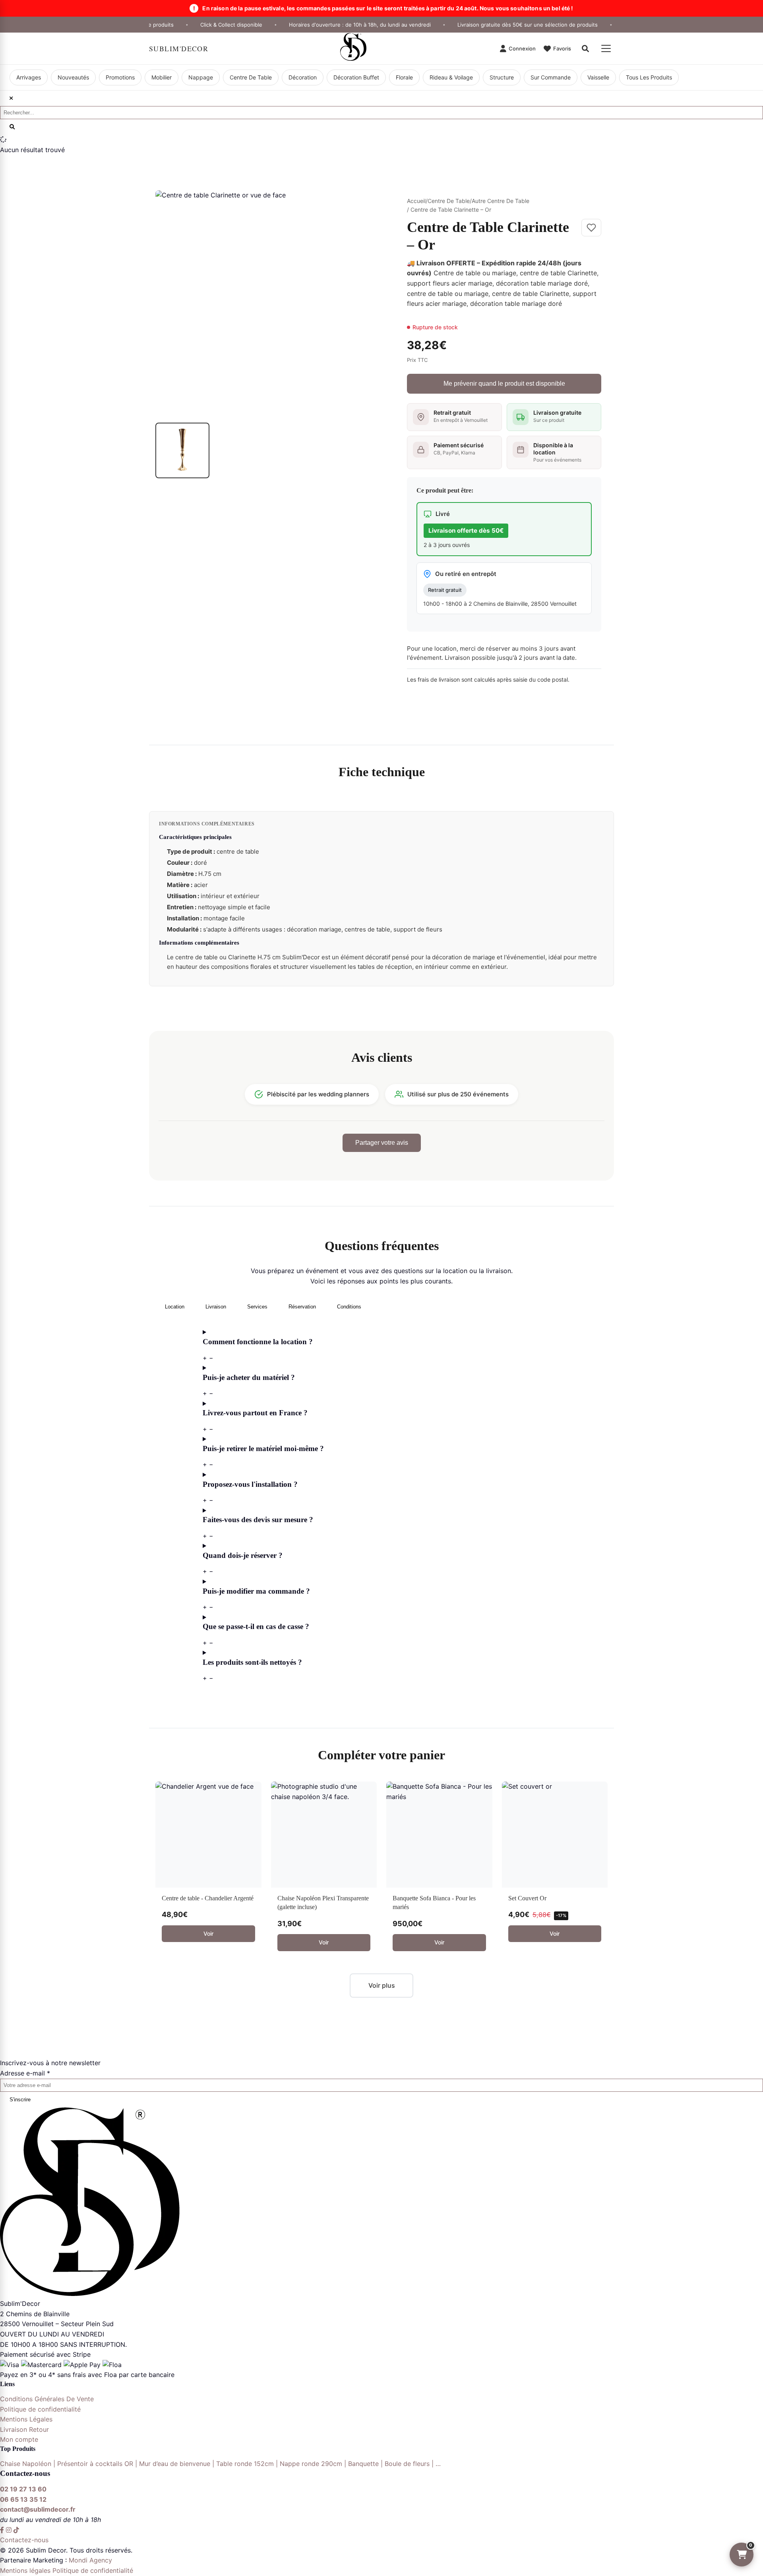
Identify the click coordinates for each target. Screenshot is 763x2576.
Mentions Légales (26, 2419)
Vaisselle (598, 77)
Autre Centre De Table (501, 201)
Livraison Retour (24, 2429)
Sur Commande (551, 77)
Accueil (416, 201)
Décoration (303, 77)
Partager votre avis (382, 1143)
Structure (502, 77)
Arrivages (29, 77)
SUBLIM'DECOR (179, 48)
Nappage (201, 77)
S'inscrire (20, 2100)
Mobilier (162, 77)
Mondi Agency (90, 2560)
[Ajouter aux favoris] (591, 228)
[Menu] (606, 48)
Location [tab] (175, 1307)
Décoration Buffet (356, 77)
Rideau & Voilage (451, 77)
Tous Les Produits (649, 77)
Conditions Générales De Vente (47, 2399)
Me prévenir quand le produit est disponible (504, 384)
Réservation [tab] (302, 1307)
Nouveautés (73, 77)
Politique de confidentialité (40, 2409)
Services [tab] (257, 1307)
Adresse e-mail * (25, 2073)
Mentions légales (25, 2570)
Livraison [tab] (216, 1307)
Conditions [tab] (349, 1307)
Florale (404, 77)
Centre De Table (251, 77)
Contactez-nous (24, 2540)
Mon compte (19, 2439)
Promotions (120, 77)
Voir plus (382, 1985)
